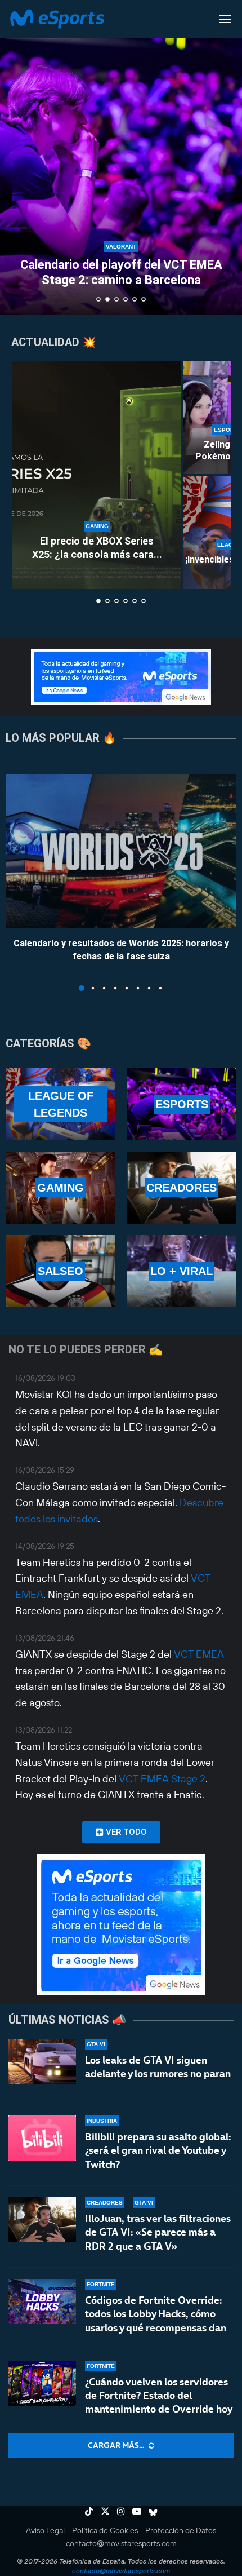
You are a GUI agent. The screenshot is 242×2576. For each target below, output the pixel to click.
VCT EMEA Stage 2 (162, 1779)
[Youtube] (137, 2511)
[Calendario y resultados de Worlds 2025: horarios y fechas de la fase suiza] (121, 851)
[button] (15, 157)
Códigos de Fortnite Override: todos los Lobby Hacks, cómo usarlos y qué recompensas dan (156, 2314)
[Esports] (181, 1104)
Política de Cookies (105, 2530)
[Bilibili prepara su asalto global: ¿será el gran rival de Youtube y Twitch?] (42, 2138)
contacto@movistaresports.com (121, 2543)
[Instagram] (121, 2511)
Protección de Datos (181, 2530)
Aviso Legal (45, 2530)
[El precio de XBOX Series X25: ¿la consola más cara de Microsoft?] (97, 475)
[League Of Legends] (60, 1104)
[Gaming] (60, 1188)
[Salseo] (60, 1271)
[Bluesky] (153, 2511)
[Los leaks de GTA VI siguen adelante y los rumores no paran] (42, 2061)
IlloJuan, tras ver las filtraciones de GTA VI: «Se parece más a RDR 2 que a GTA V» (158, 2232)
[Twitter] (105, 2511)
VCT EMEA (199, 1654)
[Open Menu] (225, 19)
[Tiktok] (89, 2511)
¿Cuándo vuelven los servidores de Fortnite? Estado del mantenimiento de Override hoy (159, 2396)
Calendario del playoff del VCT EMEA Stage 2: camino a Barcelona (121, 272)
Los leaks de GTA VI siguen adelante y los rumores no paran (158, 2067)
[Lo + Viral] (181, 1271)
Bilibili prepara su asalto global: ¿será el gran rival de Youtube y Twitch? (158, 2150)
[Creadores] (181, 1188)
